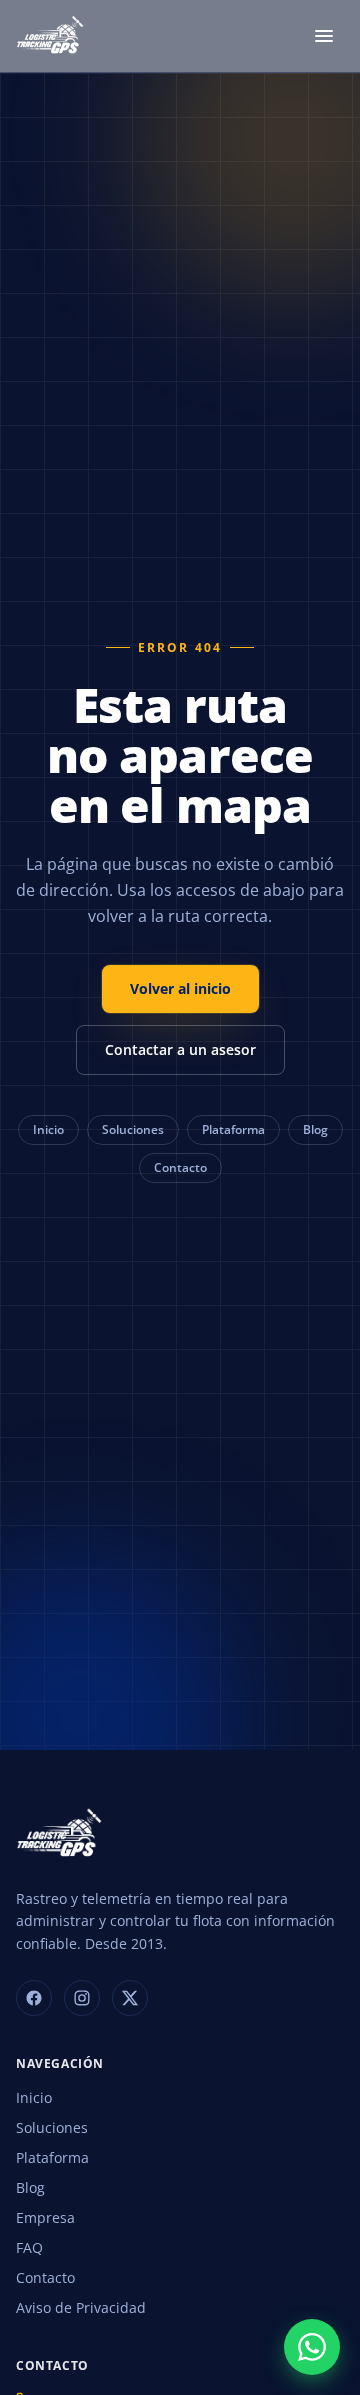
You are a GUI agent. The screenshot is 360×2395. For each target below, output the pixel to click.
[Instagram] (82, 1998)
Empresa (45, 2217)
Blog (315, 1129)
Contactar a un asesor (180, 1049)
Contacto (180, 1167)
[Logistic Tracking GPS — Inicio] (51, 36)
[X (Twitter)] (130, 1998)
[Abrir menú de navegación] (324, 36)
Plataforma (233, 1129)
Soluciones (133, 1129)
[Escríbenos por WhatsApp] (312, 2347)
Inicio (48, 1129)
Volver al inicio (180, 988)
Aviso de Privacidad (81, 2307)
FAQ (29, 2247)
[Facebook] (34, 1998)
